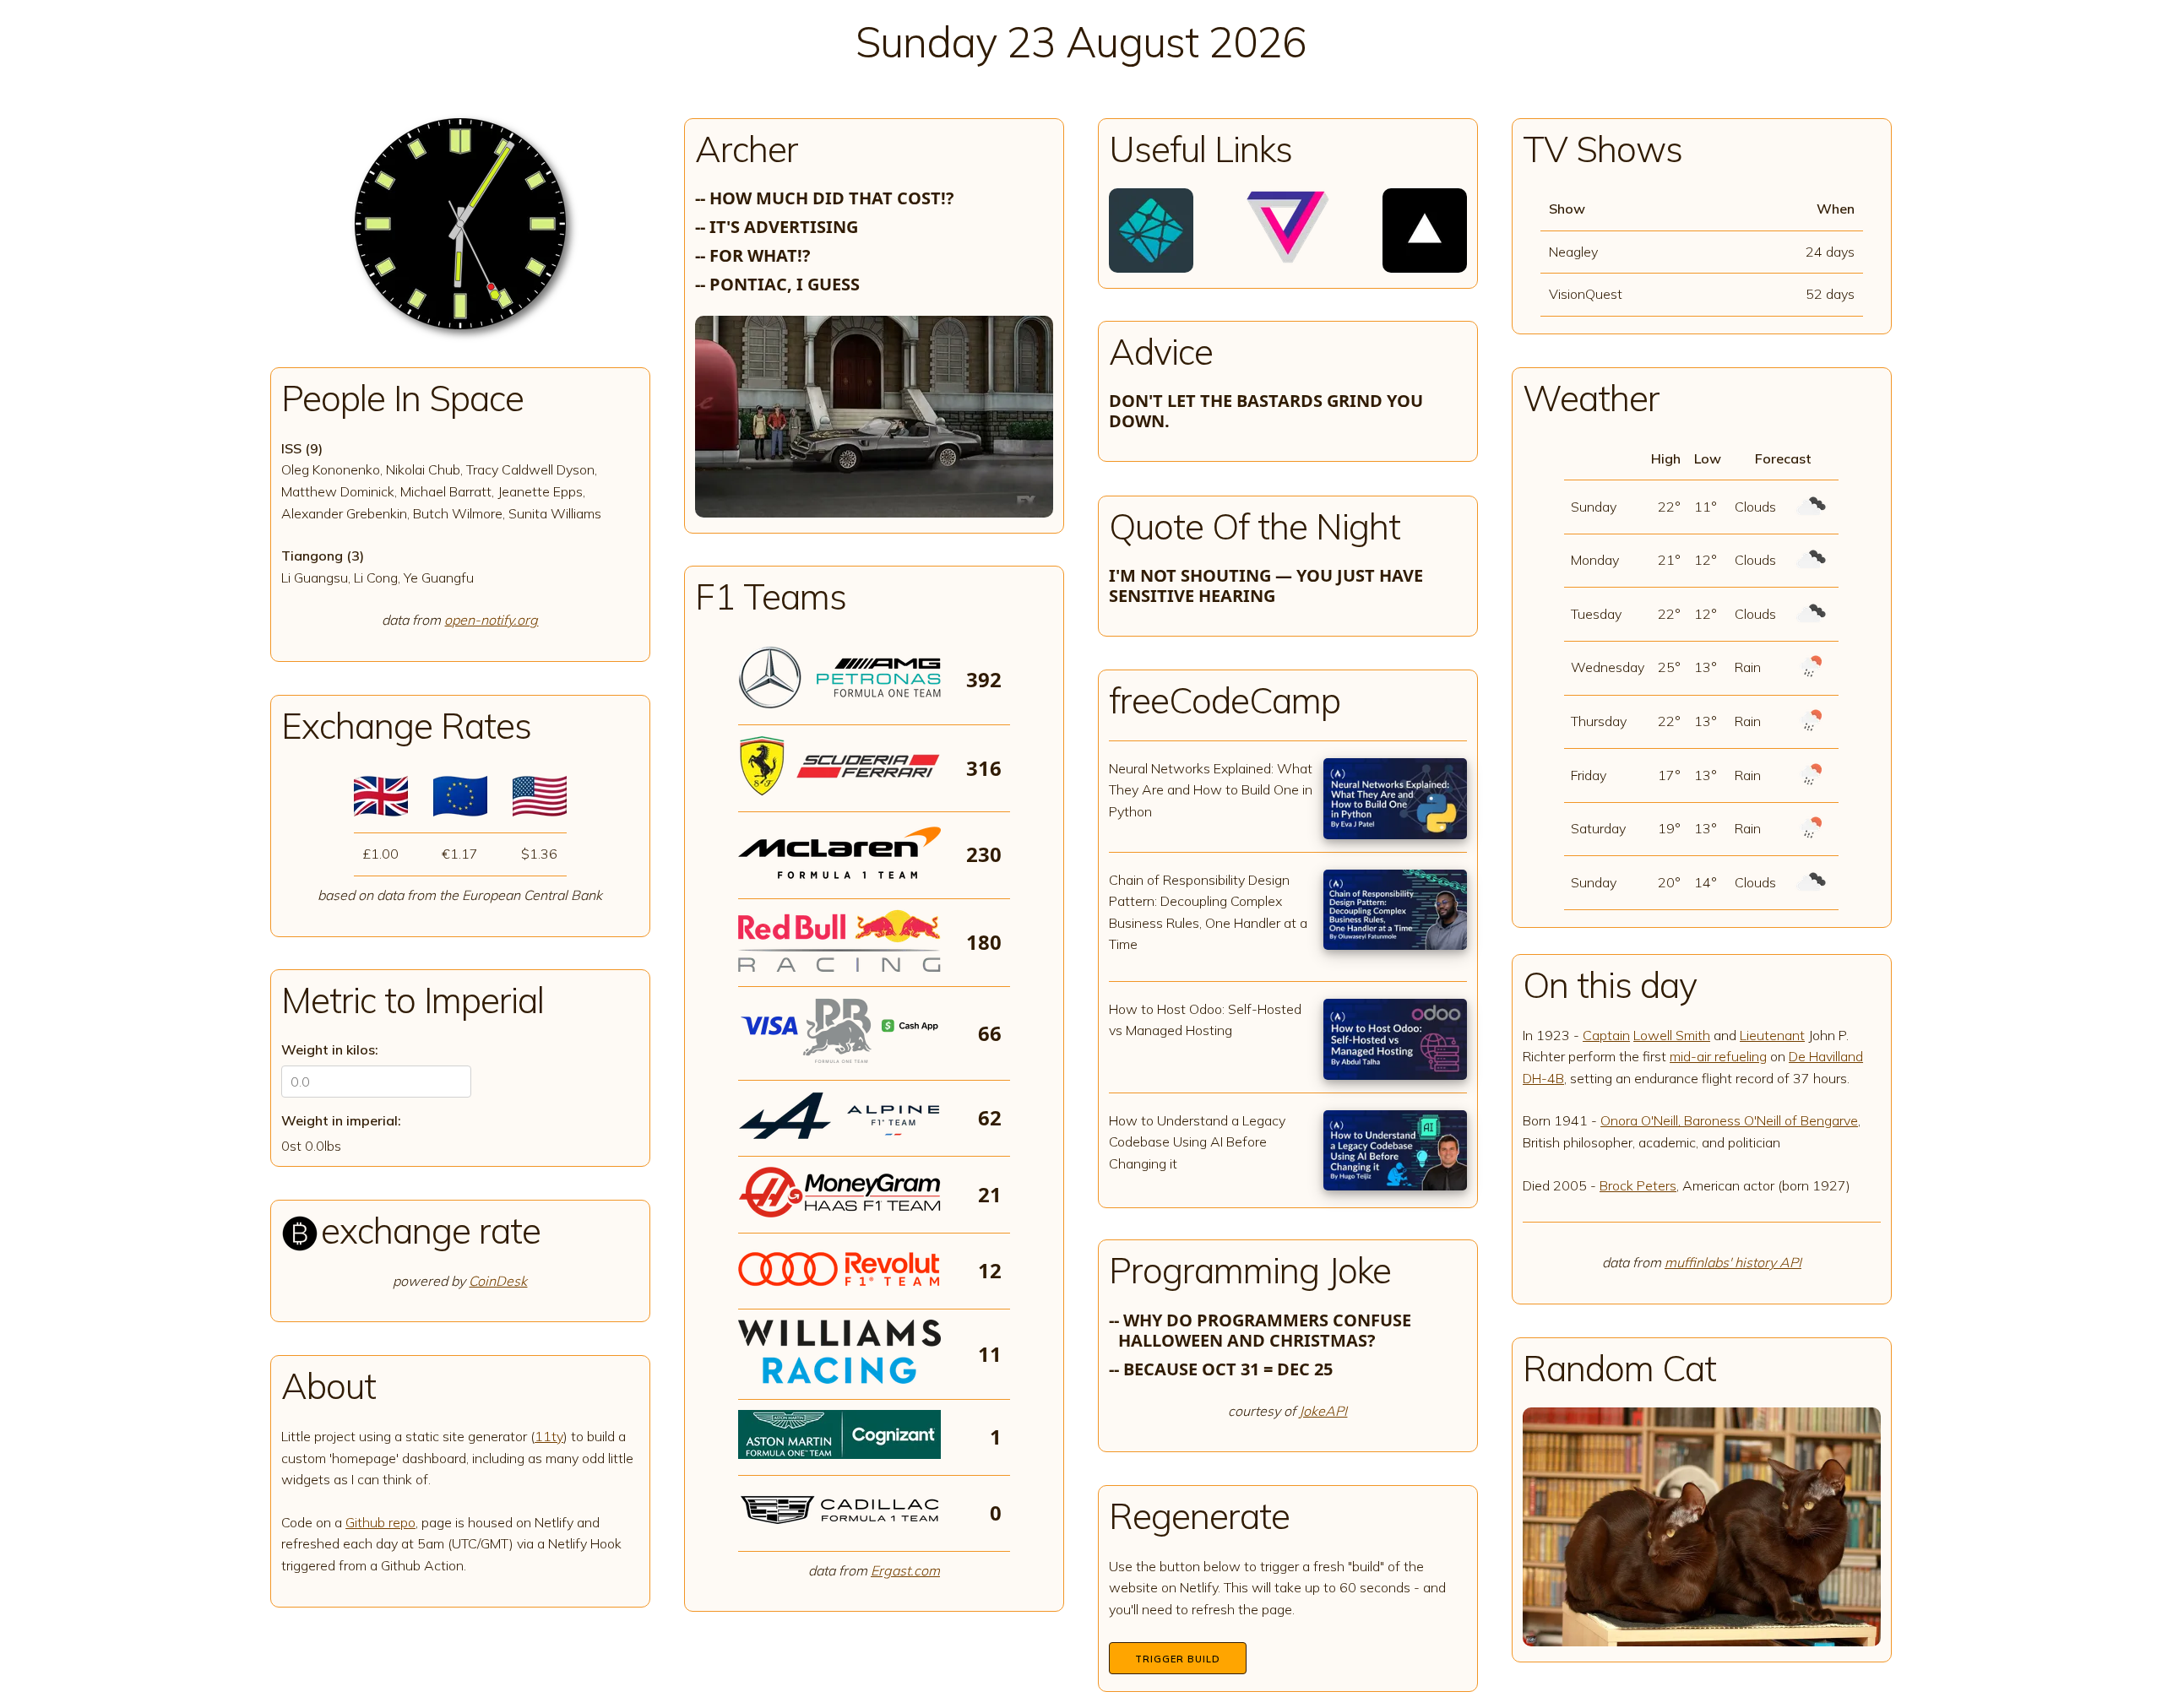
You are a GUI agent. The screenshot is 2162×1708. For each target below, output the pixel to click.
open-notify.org (491, 620)
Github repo (380, 1522)
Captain (1606, 1035)
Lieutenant (1772, 1035)
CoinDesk (498, 1281)
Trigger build (1178, 1659)
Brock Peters (1638, 1185)
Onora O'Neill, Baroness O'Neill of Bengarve (1729, 1120)
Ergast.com (905, 1570)
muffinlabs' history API (1733, 1262)
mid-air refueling (1718, 1056)
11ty (549, 1436)
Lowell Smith (1672, 1035)
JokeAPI (1323, 1411)
